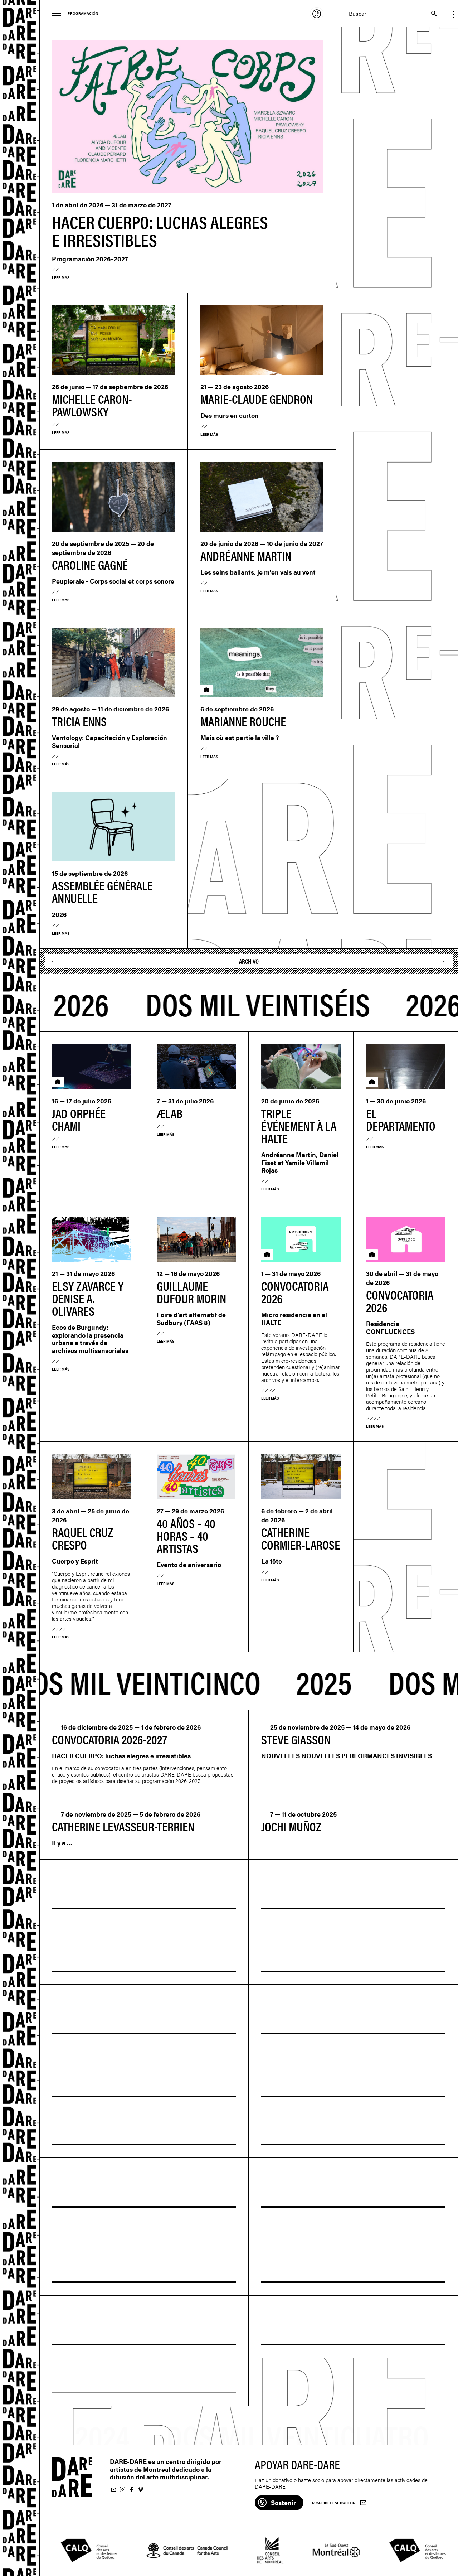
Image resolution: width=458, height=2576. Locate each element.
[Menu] (57, 13)
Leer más (61, 277)
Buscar (430, 13)
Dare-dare (20, 1288)
